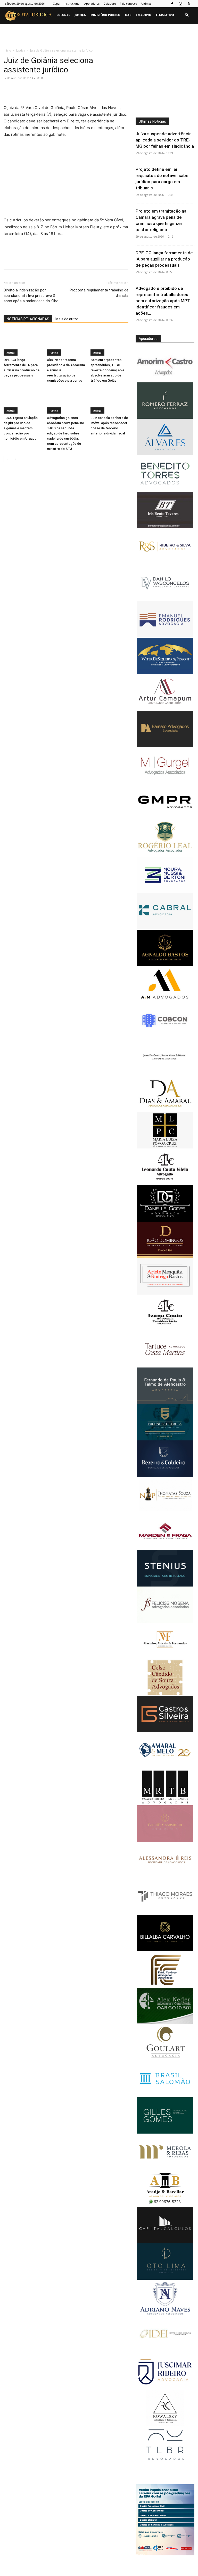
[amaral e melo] (165, 1767)
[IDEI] (165, 2352)
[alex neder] (165, 2023)
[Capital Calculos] (165, 2242)
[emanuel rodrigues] (165, 636)
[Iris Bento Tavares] (165, 527)
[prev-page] (7, 459)
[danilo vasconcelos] (165, 600)
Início (7, 50)
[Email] (56, 90)
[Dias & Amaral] (165, 1111)
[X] (189, 4)
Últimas (146, 3)
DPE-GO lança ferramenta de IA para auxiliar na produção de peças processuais (164, 259)
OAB (128, 15)
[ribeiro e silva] (165, 563)
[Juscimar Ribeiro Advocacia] (165, 2389)
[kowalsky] (165, 2425)
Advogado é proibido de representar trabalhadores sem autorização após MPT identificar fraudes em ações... (163, 301)
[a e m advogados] (165, 1001)
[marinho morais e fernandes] (165, 1658)
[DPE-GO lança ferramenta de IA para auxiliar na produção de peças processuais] (23, 343)
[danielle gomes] (165, 1220)
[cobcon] (165, 1038)
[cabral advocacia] (165, 928)
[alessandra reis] (165, 1877)
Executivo (144, 15)
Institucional (72, 3)
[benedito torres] (165, 490)
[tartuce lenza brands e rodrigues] (165, 2461)
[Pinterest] (32, 90)
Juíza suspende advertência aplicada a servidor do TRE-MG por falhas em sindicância (165, 140)
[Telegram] (80, 90)
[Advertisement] (66, 181)
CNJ (31, 30)
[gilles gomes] (165, 2132)
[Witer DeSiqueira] (165, 673)
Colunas (63, 15)
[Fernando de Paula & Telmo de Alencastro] (165, 1403)
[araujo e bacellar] (165, 2205)
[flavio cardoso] (165, 1986)
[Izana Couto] (165, 1329)
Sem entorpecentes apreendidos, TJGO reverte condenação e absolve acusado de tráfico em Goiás (107, 370)
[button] (187, 15)
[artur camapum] (165, 709)
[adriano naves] (165, 2315)
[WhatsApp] (44, 90)
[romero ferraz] (165, 417)
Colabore (110, 3)
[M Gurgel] (165, 782)
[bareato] (165, 746)
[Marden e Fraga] (165, 1549)
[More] (92, 90)
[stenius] (165, 1585)
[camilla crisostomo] (165, 1840)
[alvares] (165, 454)
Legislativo (165, 15)
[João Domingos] (165, 1257)
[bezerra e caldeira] (165, 1476)
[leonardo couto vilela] (165, 1184)
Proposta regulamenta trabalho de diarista (99, 293)
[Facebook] (172, 4)
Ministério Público (105, 15)
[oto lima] (165, 2278)
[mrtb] (165, 1804)
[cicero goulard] (165, 2059)
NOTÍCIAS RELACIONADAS (28, 319)
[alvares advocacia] (165, 1731)
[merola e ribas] (165, 2169)
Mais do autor (67, 319)
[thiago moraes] (165, 1913)
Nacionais (16, 30)
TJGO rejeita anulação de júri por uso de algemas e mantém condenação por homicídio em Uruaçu (21, 428)
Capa (56, 3)
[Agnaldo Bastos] (165, 965)
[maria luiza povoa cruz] (165, 1147)
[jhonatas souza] (165, 1512)
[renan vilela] (165, 1074)
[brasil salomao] (165, 2096)
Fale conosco (129, 3)
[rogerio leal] (165, 855)
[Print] (68, 90)
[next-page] (15, 459)
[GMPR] (165, 819)
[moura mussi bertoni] (165, 892)
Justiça (80, 15)
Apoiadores (92, 3)
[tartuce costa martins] (165, 1366)
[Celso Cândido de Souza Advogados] (165, 1694)
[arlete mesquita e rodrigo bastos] (165, 1293)
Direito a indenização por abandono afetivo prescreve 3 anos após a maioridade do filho (31, 296)
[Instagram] (180, 4)
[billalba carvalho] (165, 1950)
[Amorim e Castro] (165, 381)
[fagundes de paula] (165, 1439)
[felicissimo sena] (165, 1621)
